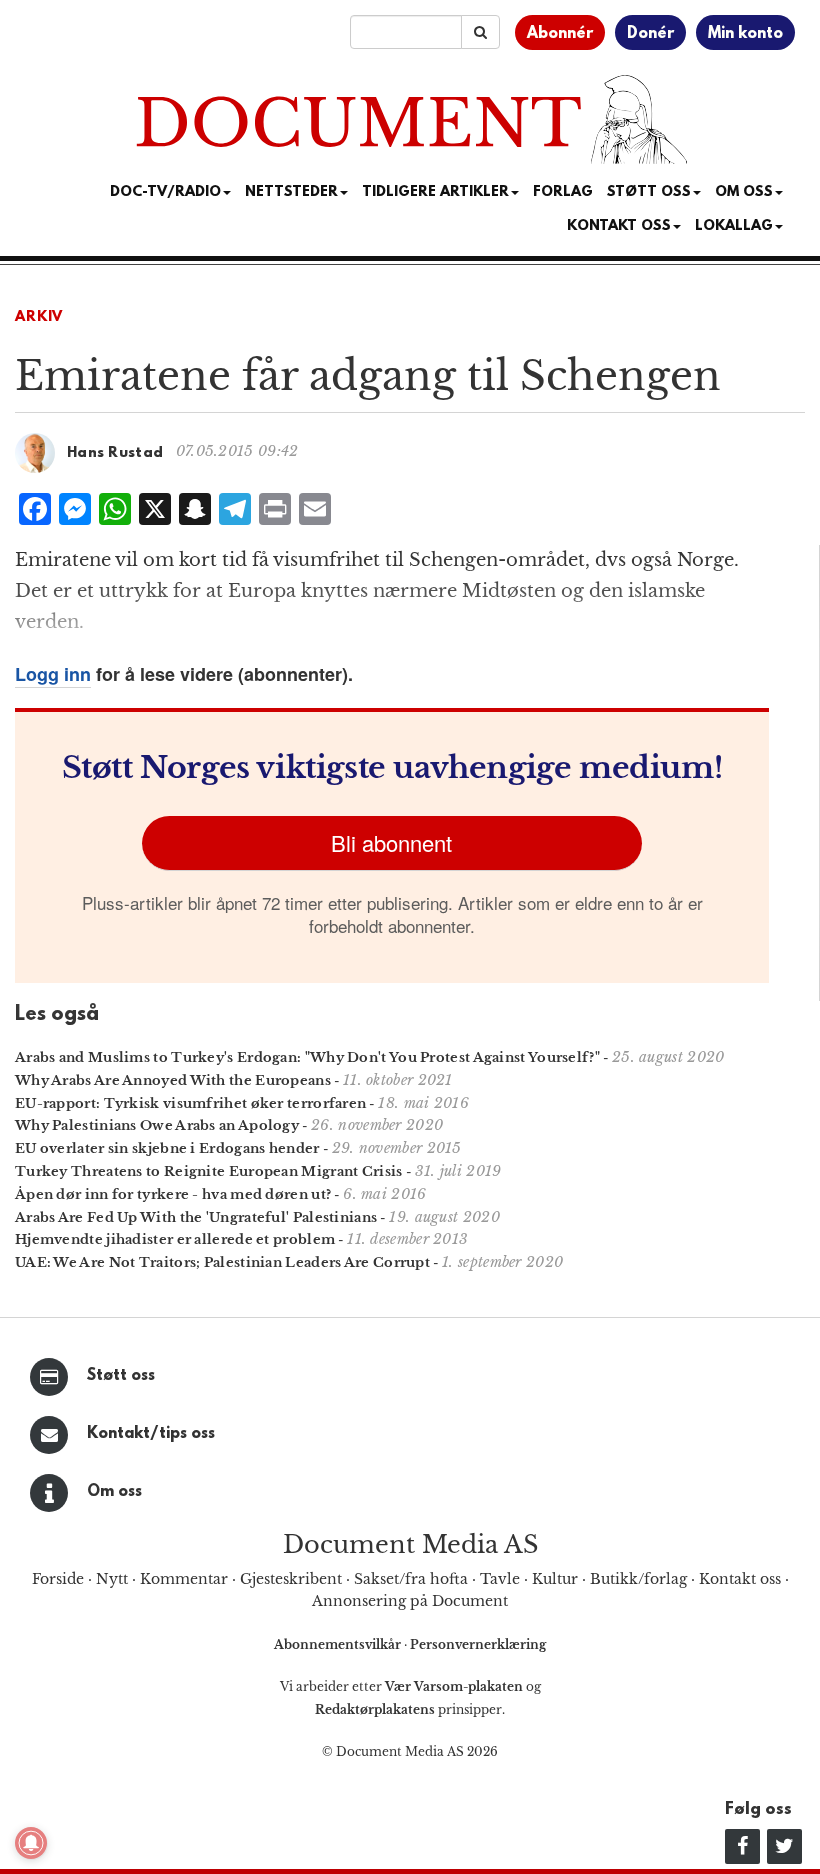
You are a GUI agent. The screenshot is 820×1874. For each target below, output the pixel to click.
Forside (58, 1579)
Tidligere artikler (435, 192)
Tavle (500, 1579)
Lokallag (734, 226)
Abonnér (560, 34)
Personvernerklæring (478, 1644)
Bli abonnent (391, 842)
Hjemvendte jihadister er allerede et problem (175, 1239)
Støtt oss (121, 1376)
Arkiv (39, 317)
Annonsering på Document (410, 1601)
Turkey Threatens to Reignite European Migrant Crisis (209, 1171)
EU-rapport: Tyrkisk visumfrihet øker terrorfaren (190, 1103)
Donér (650, 34)
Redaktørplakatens (375, 1709)
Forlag (563, 192)
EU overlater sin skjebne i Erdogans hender (167, 1148)
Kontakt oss (619, 226)
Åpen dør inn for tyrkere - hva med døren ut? (173, 1194)
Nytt (112, 1579)
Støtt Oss (649, 192)
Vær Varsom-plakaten (454, 1686)
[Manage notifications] (31, 1843)
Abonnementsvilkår (339, 1644)
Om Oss (744, 192)
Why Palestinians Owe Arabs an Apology (157, 1125)
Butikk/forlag (638, 1579)
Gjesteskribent (291, 1579)
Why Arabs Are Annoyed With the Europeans (173, 1080)
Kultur (555, 1579)
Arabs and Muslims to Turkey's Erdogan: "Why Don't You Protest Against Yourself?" (307, 1057)
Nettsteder (291, 192)
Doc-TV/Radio (165, 192)
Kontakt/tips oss (151, 1434)
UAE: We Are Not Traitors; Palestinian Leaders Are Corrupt (222, 1262)
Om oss (114, 1492)
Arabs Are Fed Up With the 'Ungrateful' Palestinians (196, 1217)
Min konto (745, 34)
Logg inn (53, 674)
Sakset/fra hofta (411, 1579)
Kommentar (184, 1579)
